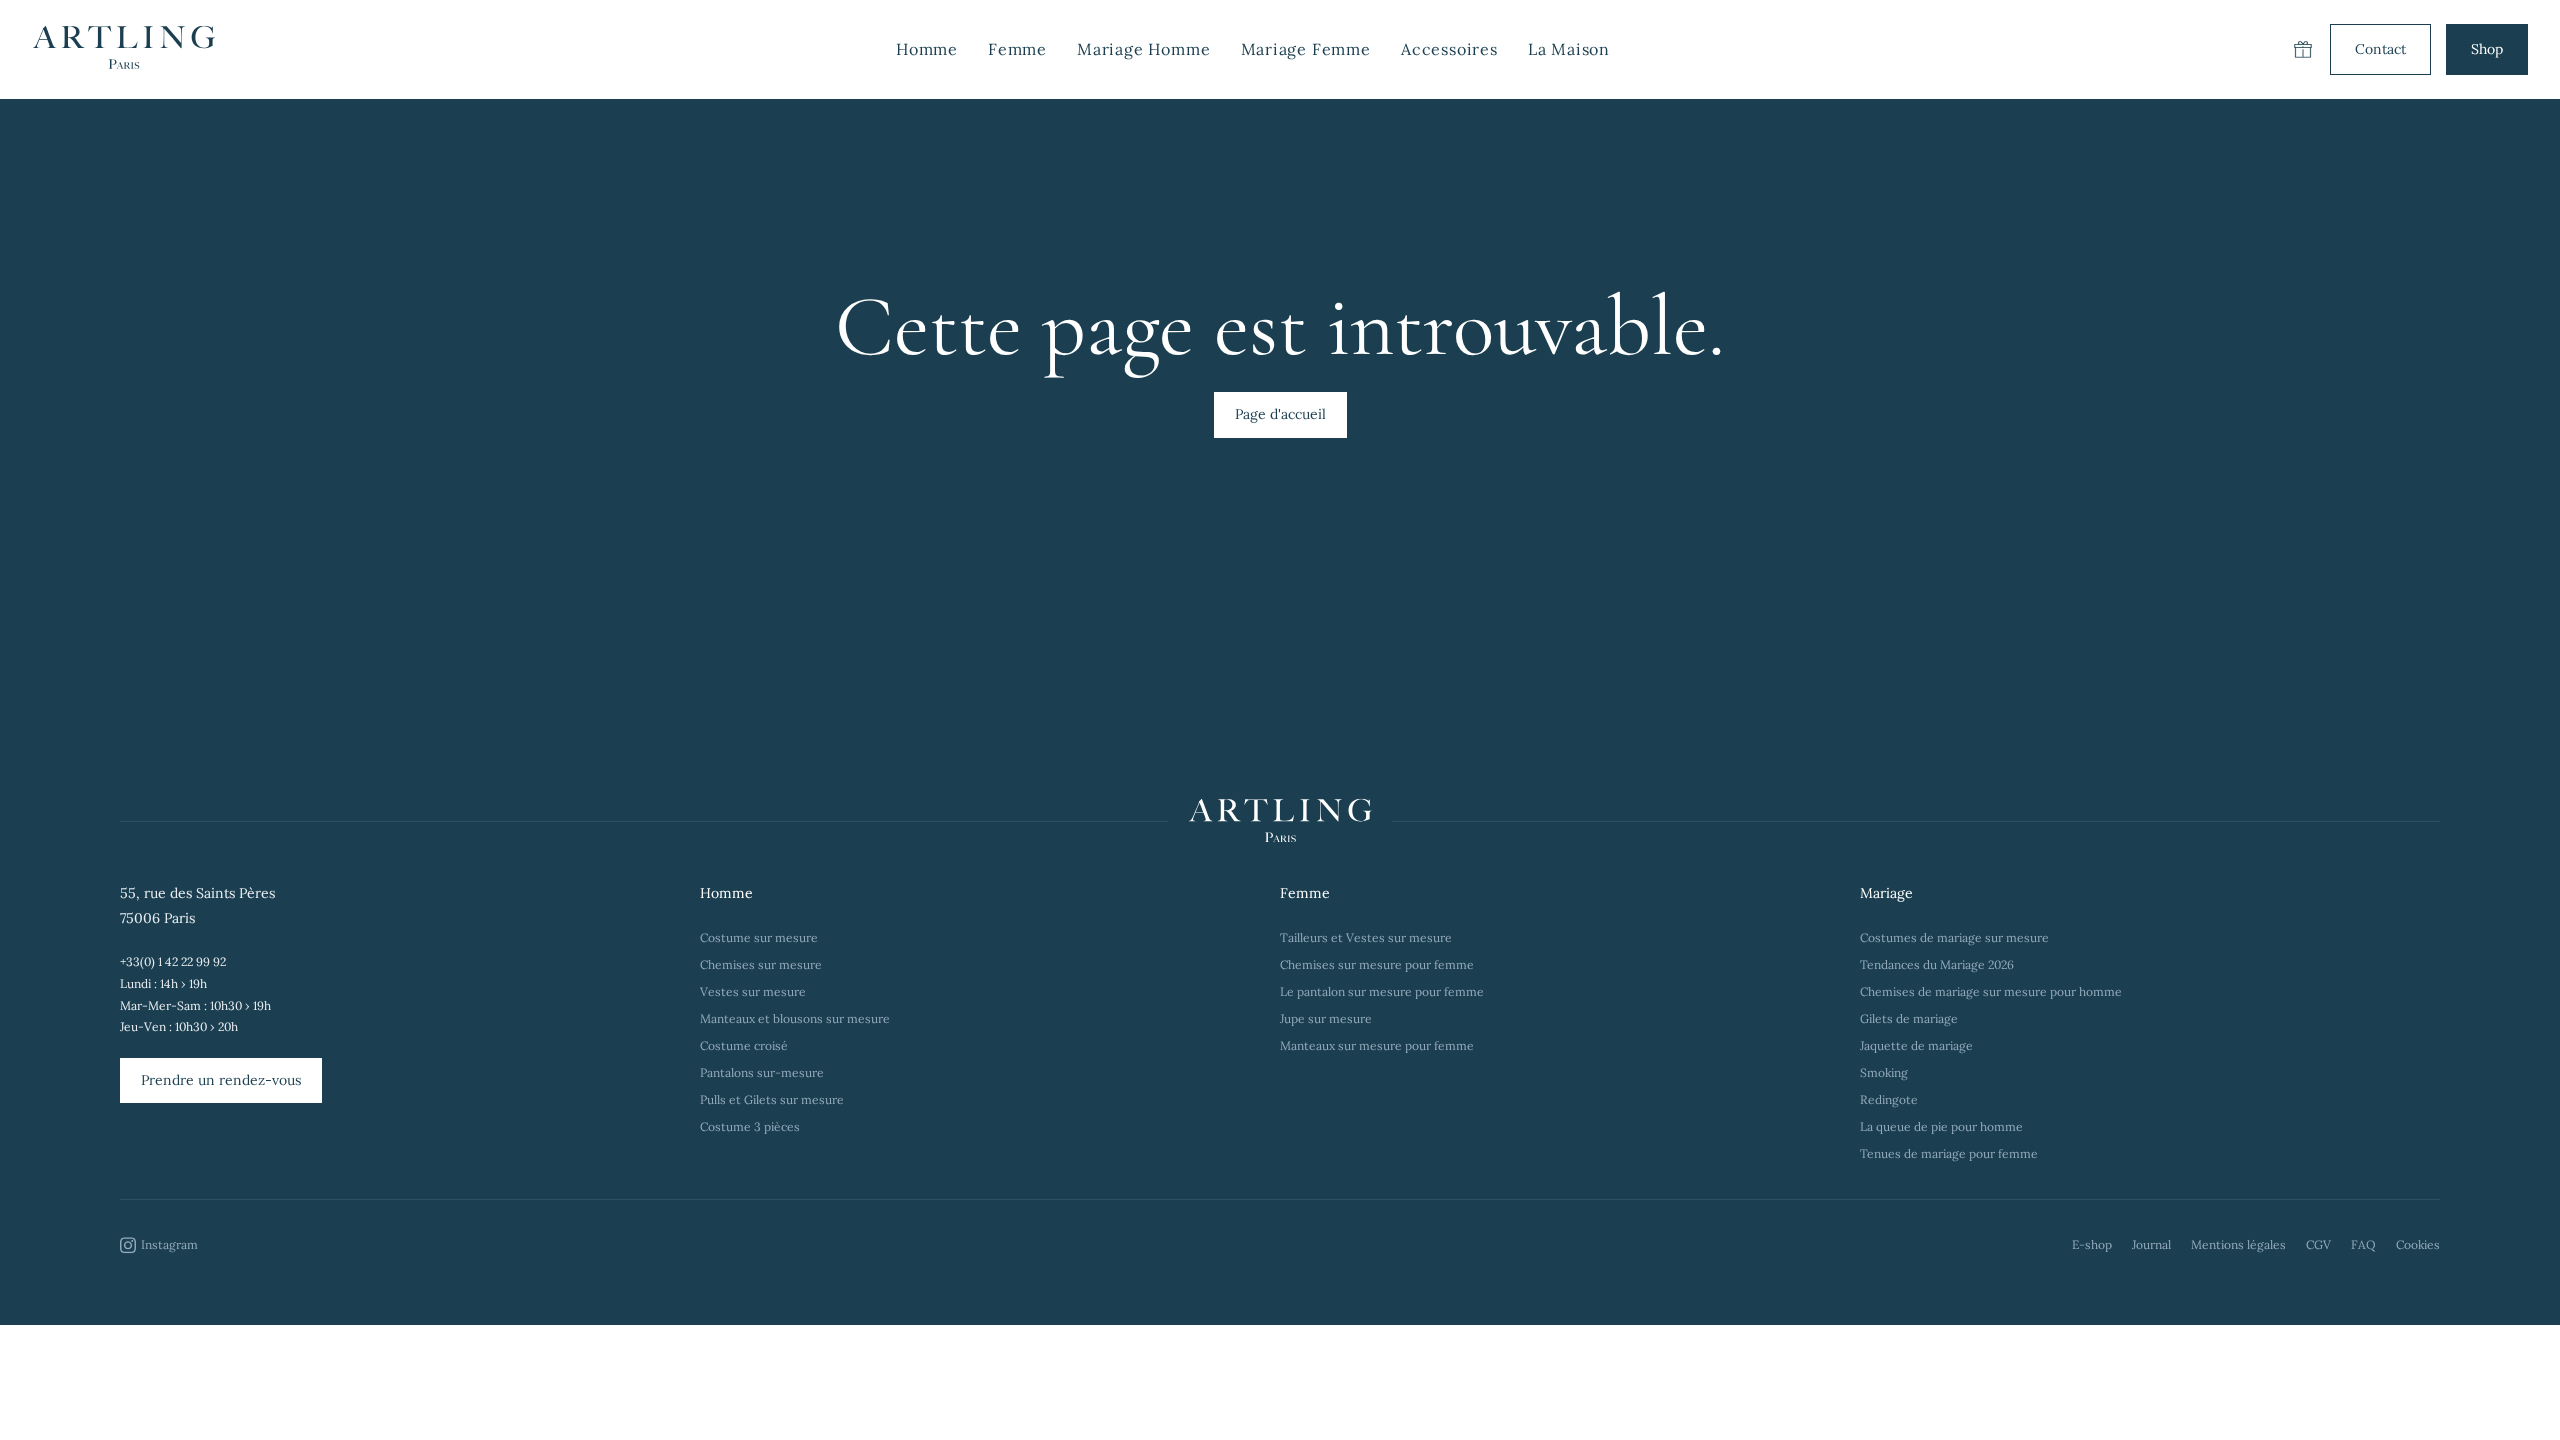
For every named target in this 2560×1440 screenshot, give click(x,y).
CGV (2318, 1244)
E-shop (2092, 1244)
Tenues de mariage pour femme (1949, 1153)
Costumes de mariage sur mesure (1956, 937)
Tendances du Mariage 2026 (1937, 964)
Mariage (1886, 893)
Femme (1305, 893)
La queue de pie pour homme (1941, 1126)
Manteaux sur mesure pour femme (1377, 1045)
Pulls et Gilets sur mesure (772, 1099)
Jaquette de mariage (1916, 1045)
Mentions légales (2238, 1244)
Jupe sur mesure (1326, 1018)
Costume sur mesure (759, 937)
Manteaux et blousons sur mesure (795, 1018)
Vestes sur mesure (753, 991)
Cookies (2418, 1244)
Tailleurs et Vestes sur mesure (1366, 937)
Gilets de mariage (1909, 1018)
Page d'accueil (1280, 414)
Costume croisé (744, 1045)
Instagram (169, 1244)
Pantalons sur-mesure (762, 1072)
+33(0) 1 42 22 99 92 (173, 961)
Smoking (1884, 1072)
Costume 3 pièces (750, 1126)
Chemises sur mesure (761, 964)
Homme (726, 893)
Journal (2151, 1244)
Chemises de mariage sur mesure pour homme (1991, 991)
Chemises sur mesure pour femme (1377, 964)
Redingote (1889, 1099)
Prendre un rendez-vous (221, 1080)
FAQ (2363, 1244)
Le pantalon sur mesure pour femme (1382, 991)
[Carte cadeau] (2303, 49)
